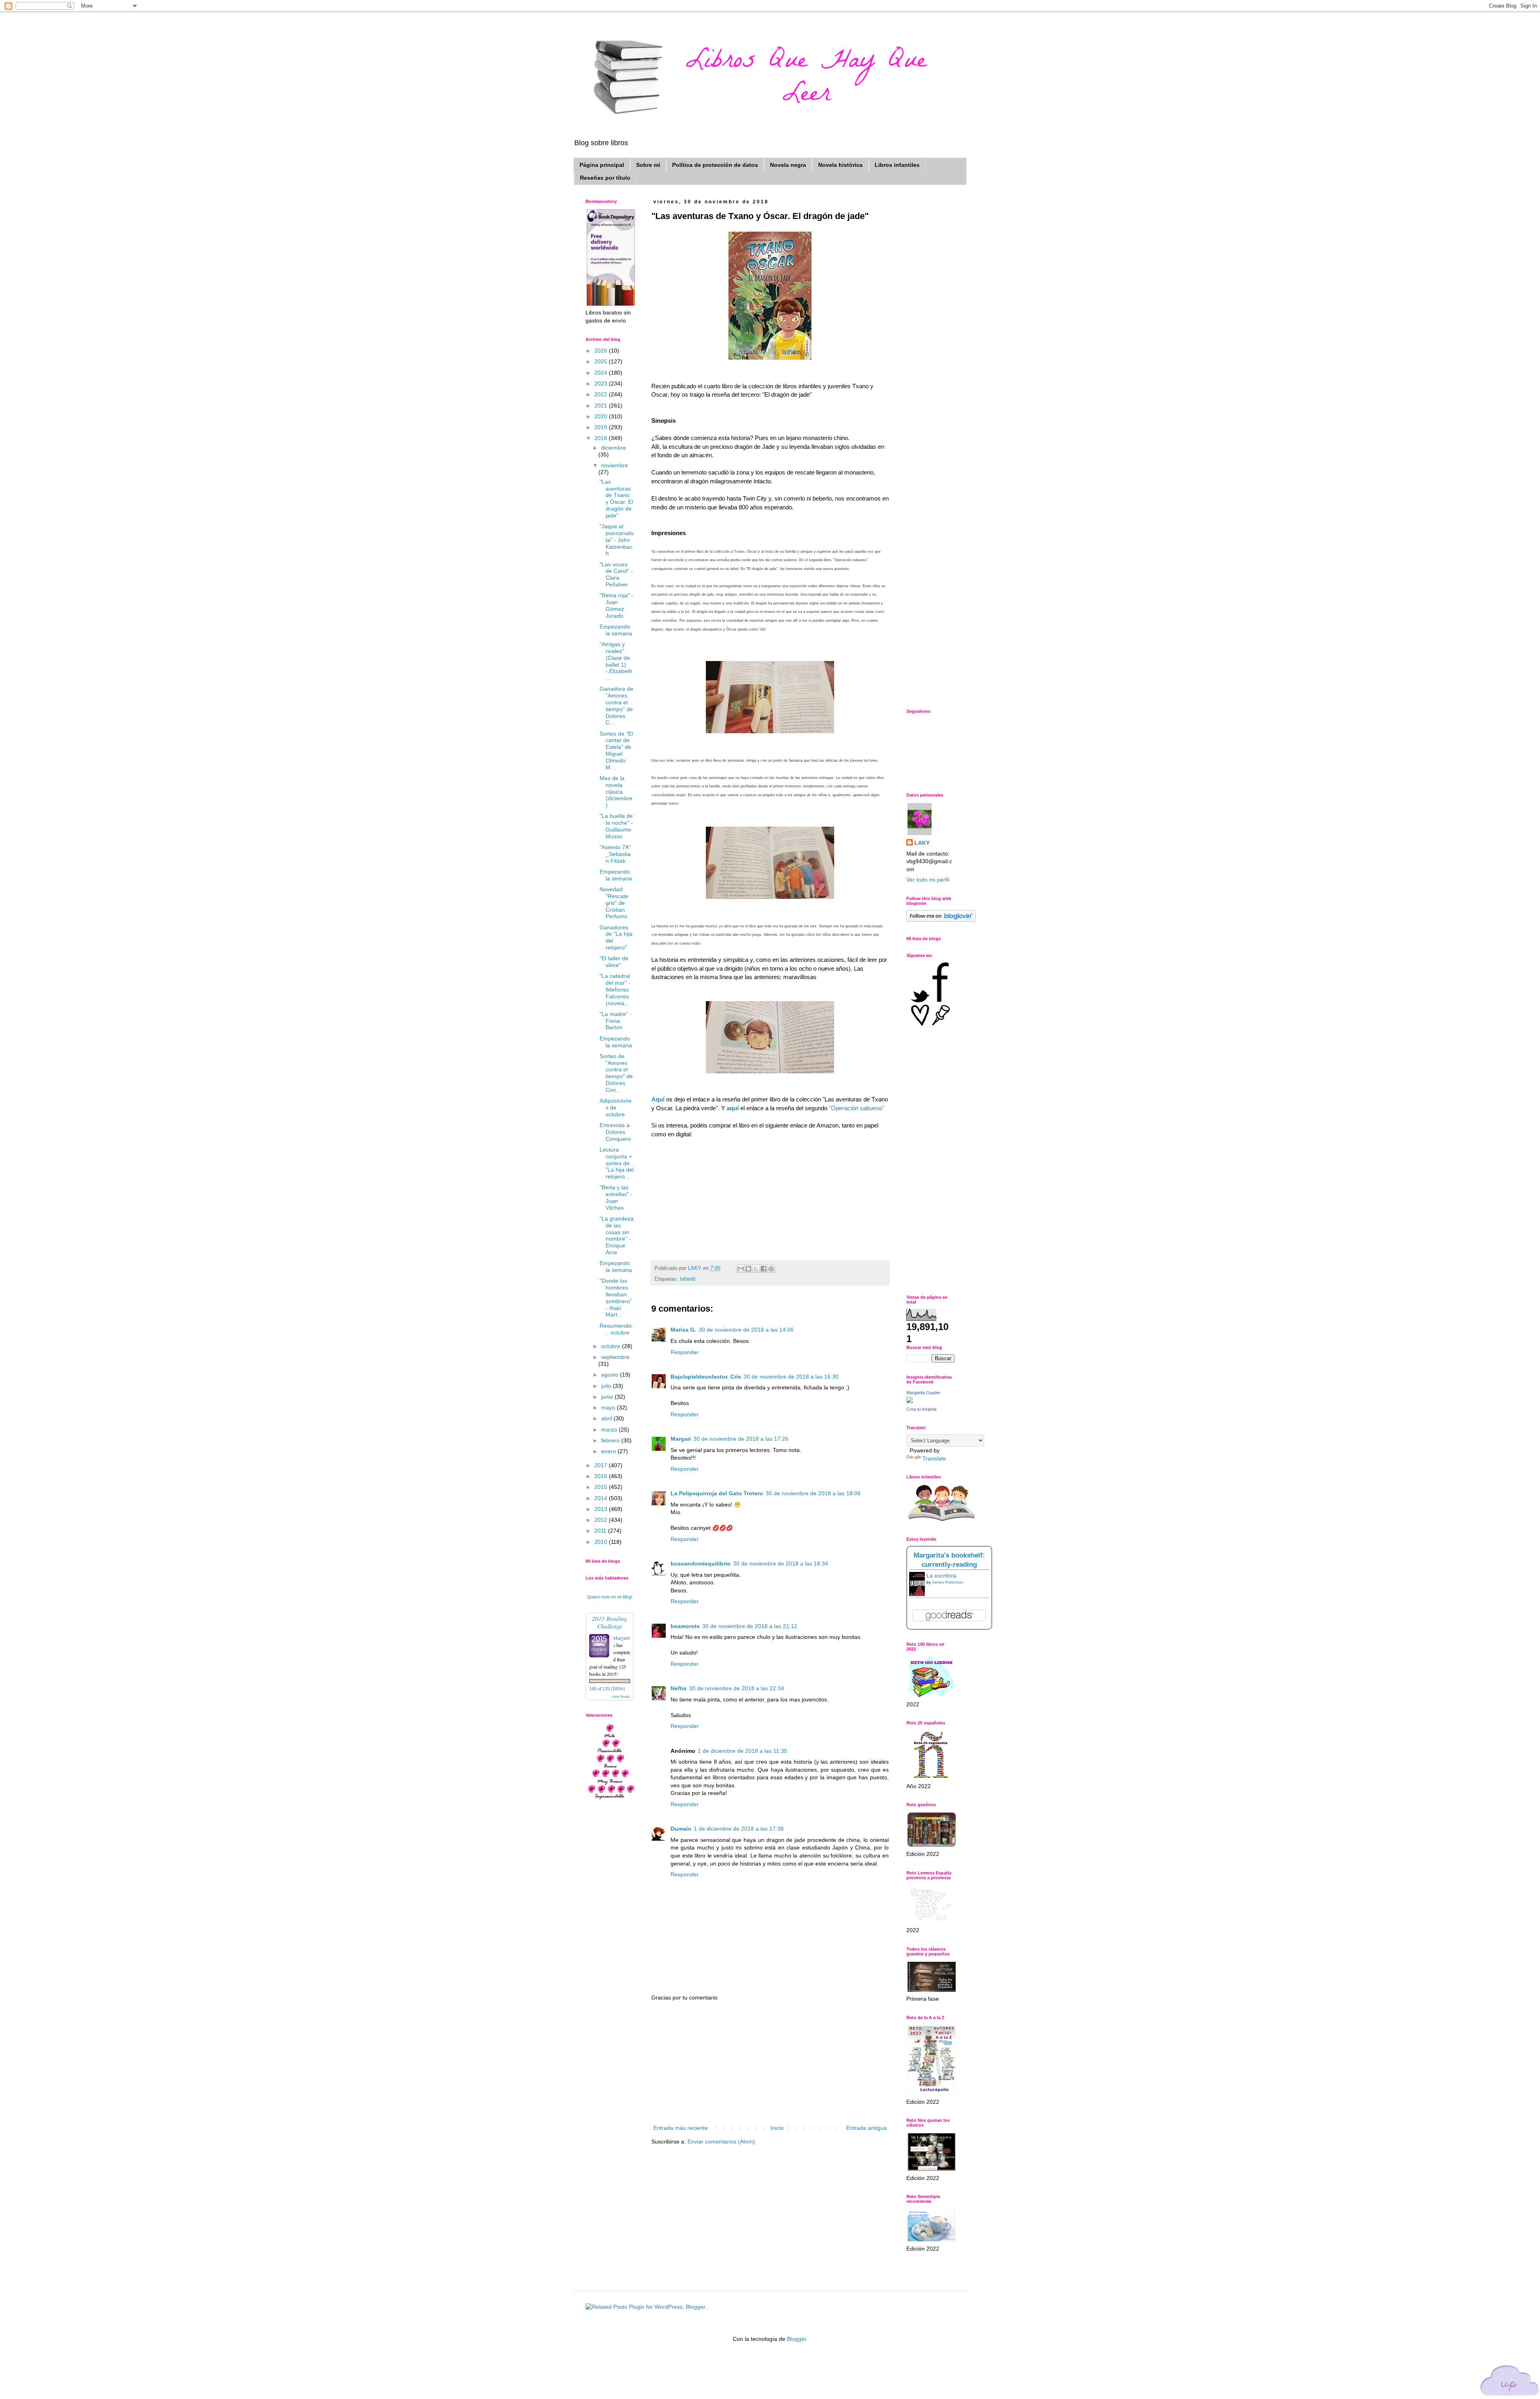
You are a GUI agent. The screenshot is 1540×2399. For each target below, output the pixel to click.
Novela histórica (840, 165)
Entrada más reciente (681, 2128)
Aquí (659, 1099)
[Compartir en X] (756, 1269)
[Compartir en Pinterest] (771, 1269)
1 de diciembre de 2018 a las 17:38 (739, 1829)
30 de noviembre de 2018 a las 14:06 (746, 1330)
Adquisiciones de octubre (616, 1107)
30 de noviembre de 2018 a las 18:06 (813, 1493)
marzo (610, 1430)
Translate (934, 1458)
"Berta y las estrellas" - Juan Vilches (616, 1197)
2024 (602, 373)
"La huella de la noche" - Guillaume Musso (616, 826)
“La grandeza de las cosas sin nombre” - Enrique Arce (617, 1235)
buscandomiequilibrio (701, 1564)
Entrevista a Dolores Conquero (615, 1132)
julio (607, 1386)
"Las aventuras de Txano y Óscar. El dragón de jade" (616, 499)
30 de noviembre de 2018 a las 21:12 (750, 1626)
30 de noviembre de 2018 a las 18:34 (781, 1564)
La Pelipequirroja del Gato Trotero (717, 1493)
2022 (602, 394)
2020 (602, 416)
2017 (602, 1465)
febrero (611, 1440)
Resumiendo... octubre (616, 1329)
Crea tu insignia (921, 1409)
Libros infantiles (897, 165)
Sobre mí (648, 165)
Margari (681, 1439)
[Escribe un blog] (748, 1269)
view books (621, 1696)
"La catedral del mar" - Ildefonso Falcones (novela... (615, 989)
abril (607, 1418)
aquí (733, 1108)
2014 (602, 1498)
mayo (609, 1407)
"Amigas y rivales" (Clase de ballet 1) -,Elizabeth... (616, 661)
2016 (602, 1476)
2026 (602, 351)
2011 (601, 1531)
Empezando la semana (616, 630)
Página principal (602, 165)
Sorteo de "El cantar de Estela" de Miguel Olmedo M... (616, 750)
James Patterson (948, 1582)
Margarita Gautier (923, 1393)
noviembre (615, 465)
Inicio (777, 2128)
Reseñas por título (605, 178)
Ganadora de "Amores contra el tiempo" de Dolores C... (616, 706)
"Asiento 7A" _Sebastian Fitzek (615, 854)
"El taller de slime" (614, 962)
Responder (685, 1352)
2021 (602, 406)
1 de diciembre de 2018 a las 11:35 (743, 1751)
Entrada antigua (866, 2128)
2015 (602, 1487)
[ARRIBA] (1510, 2382)
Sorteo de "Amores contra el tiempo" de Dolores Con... (616, 1073)
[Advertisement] (770, 2063)
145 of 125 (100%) (607, 1689)
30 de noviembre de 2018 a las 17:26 (741, 1439)
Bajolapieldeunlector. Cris (706, 1377)
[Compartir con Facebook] (764, 1269)
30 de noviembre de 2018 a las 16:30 (791, 1377)
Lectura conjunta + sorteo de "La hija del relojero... (617, 1163)
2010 (602, 1542)
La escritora (941, 1576)
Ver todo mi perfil (928, 880)
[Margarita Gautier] (910, 1401)
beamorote (685, 1626)
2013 (602, 1509)
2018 (602, 438)
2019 (602, 427)
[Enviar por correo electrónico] (741, 1269)
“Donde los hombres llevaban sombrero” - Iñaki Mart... (616, 1298)
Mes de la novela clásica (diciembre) (616, 792)
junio (608, 1397)
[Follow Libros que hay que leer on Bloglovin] (941, 920)
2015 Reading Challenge (610, 1622)
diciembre (614, 448)
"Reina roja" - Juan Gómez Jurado (616, 605)
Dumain (681, 1829)
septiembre (615, 1357)
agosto (611, 1375)
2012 (602, 1520)
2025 (602, 361)
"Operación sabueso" (857, 1108)
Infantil (688, 1279)
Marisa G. (683, 1330)
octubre (612, 1346)
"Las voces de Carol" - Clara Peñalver (616, 574)
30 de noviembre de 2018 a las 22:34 (737, 1688)
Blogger (796, 2339)
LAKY (922, 843)
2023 (602, 383)
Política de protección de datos (715, 165)
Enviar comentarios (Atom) (721, 2141)
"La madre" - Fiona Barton (616, 1021)
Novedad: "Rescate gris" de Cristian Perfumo (614, 903)
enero (609, 1451)
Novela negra (788, 165)
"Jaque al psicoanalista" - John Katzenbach (617, 540)
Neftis (679, 1688)
